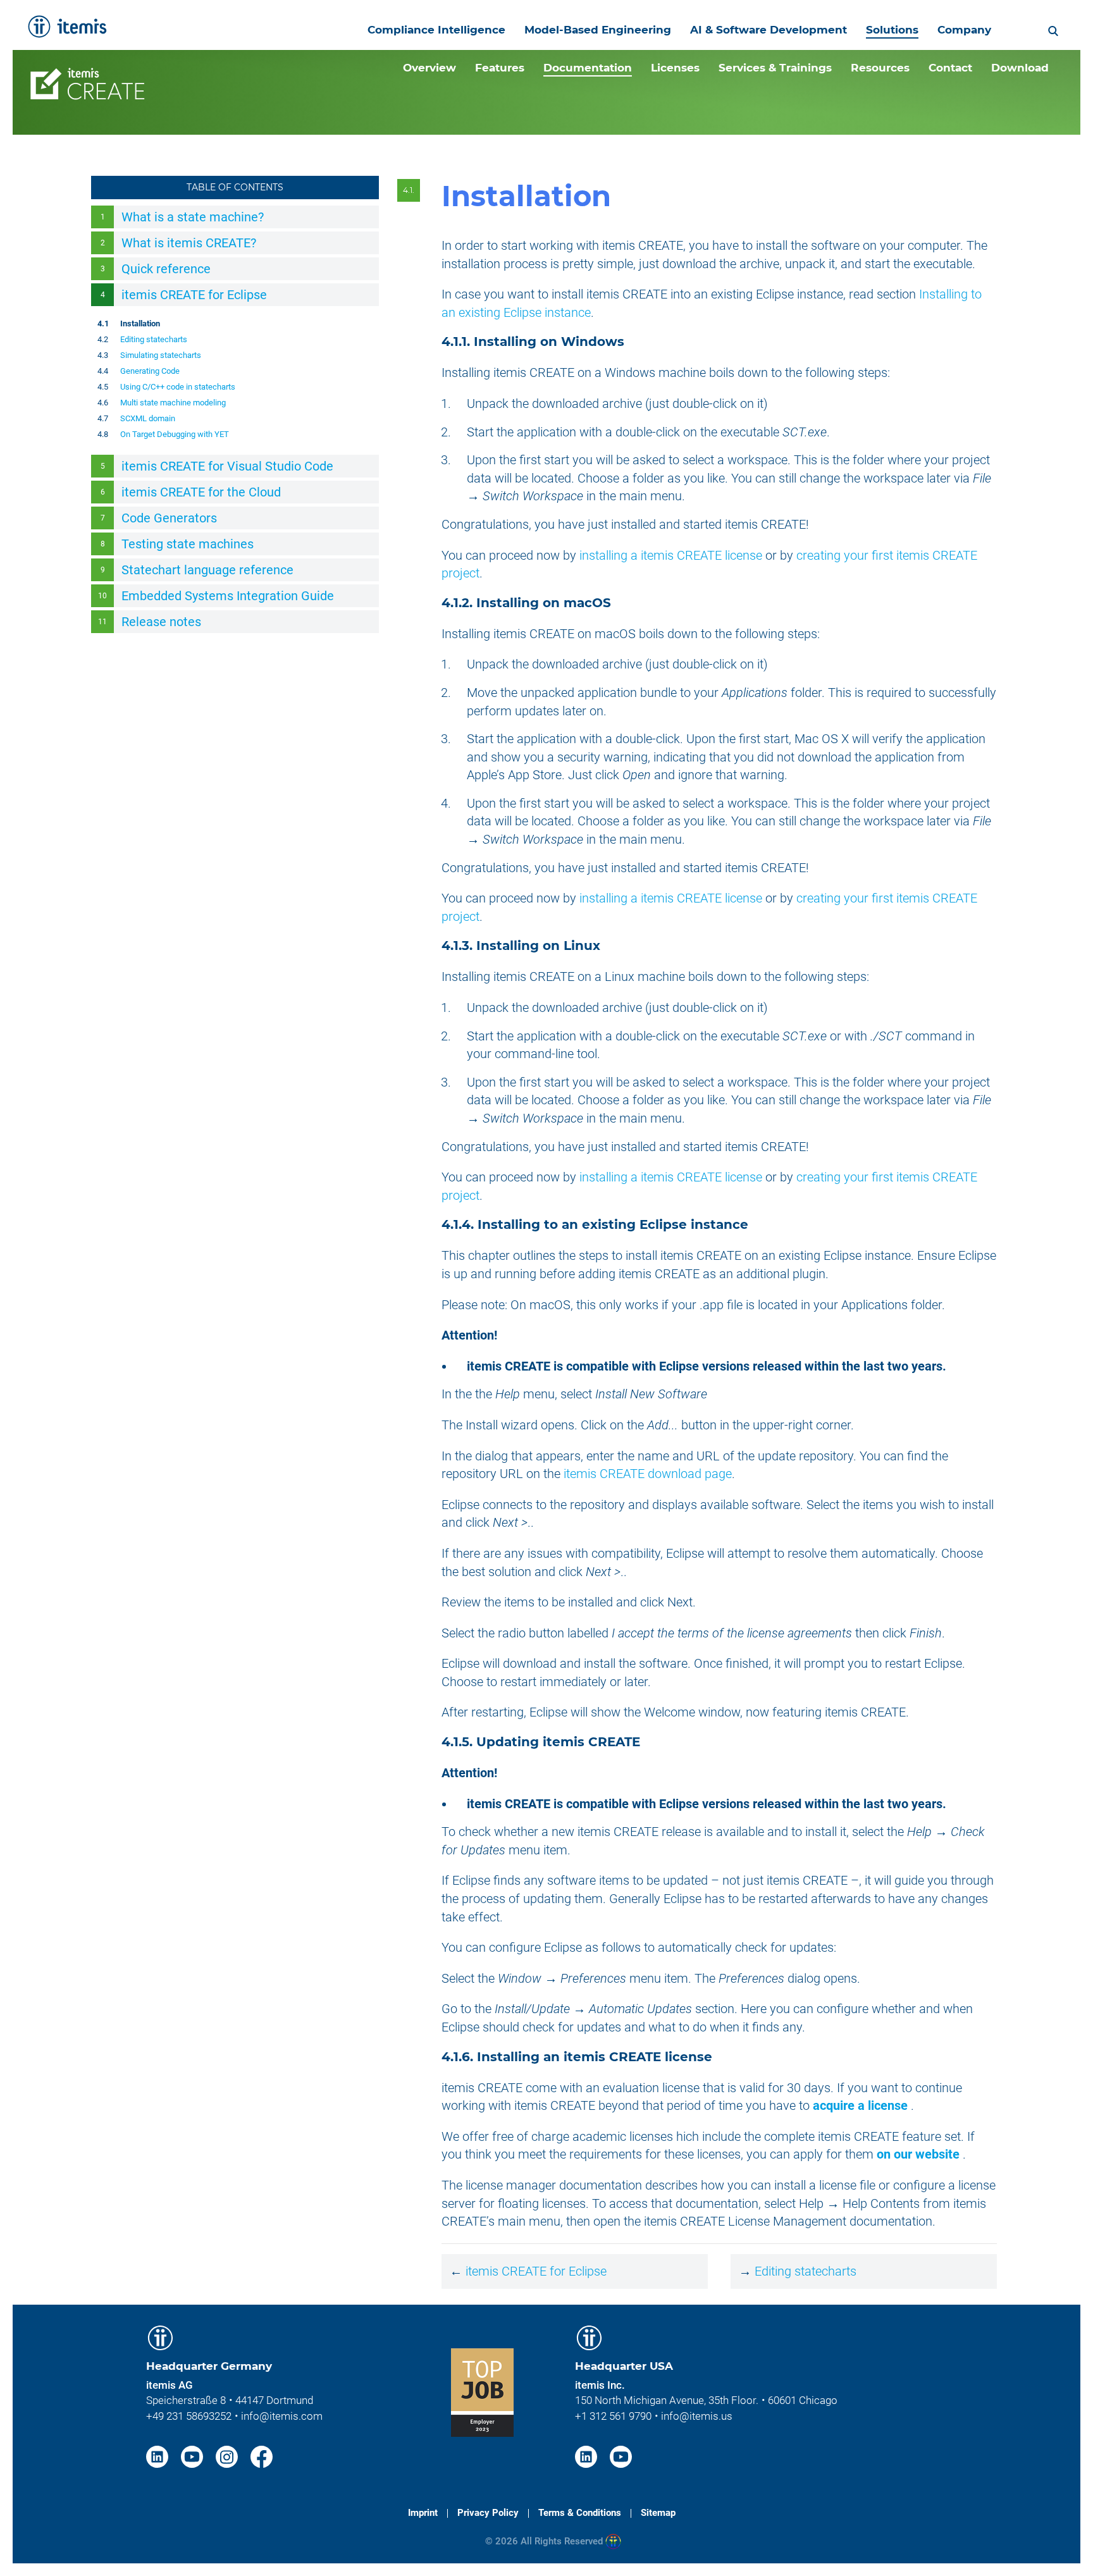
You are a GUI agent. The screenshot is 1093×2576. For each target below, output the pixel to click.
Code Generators (169, 518)
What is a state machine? (193, 217)
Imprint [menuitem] (423, 2513)
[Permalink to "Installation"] (629, 196)
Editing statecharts (154, 339)
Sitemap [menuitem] (658, 2513)
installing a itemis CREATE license (671, 555)
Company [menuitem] (964, 30)
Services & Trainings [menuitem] (775, 68)
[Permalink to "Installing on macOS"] (619, 603)
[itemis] (67, 27)
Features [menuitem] (500, 68)
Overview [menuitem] (429, 68)
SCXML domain (148, 418)
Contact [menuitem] (950, 68)
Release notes (161, 622)
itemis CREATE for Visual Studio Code (227, 466)
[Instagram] (228, 2456)
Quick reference (166, 269)
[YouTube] (194, 2456)
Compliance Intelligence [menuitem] (436, 30)
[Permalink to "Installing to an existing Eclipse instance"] (756, 1224)
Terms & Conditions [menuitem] (580, 2513)
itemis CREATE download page (648, 1474)
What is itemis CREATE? (189, 243)
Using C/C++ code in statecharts (178, 387)
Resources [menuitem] (880, 68)
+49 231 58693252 (189, 2416)
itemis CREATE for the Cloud (201, 492)
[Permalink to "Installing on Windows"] (633, 342)
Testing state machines (188, 544)
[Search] (1053, 30)
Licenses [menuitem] (675, 68)
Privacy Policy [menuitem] (488, 2513)
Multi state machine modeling (173, 403)
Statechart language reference (207, 570)
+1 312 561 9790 (613, 2416)
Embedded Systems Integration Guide (228, 596)
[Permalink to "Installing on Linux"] (608, 946)
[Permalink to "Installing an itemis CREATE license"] (720, 2057)
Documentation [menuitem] (588, 68)
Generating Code (150, 371)
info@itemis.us (697, 2416)
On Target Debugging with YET (175, 434)
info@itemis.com (282, 2416)
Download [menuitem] (1020, 68)
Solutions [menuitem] (892, 30)
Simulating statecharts (161, 355)
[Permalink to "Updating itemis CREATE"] (648, 1742)
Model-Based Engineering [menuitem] (598, 30)
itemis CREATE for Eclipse (194, 295)
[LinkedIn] (159, 2456)
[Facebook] (262, 2456)
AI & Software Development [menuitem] (769, 30)
